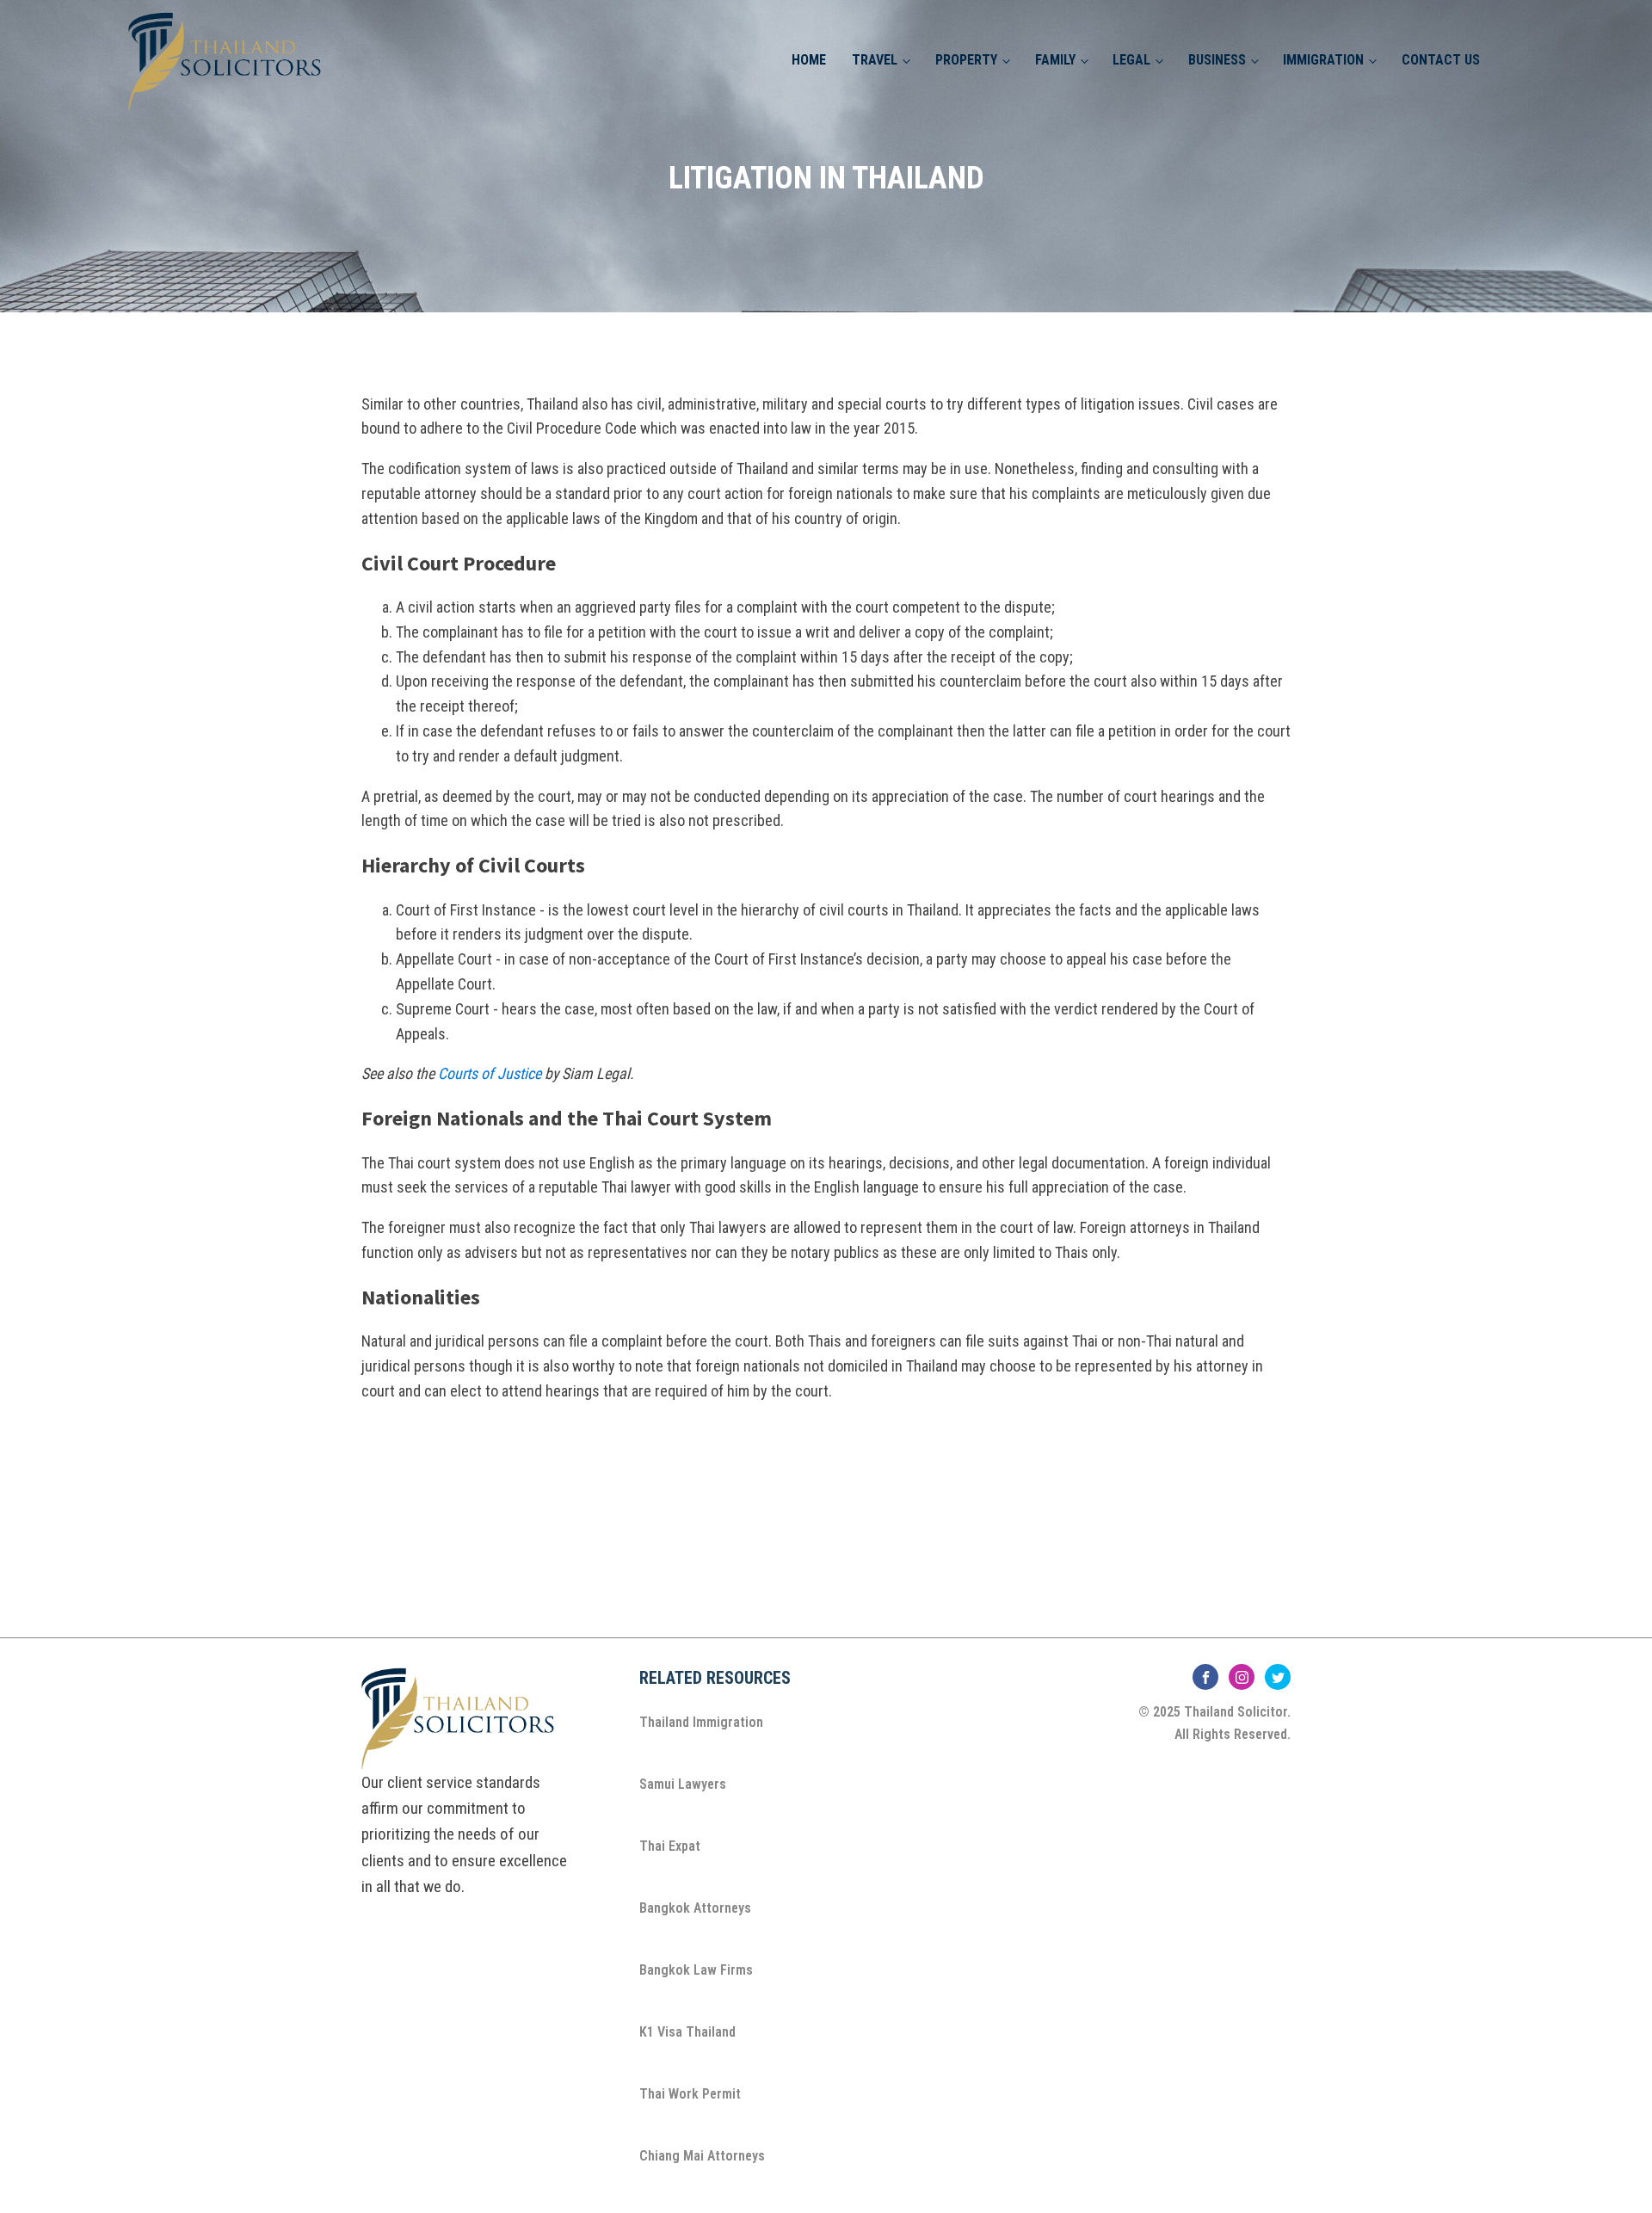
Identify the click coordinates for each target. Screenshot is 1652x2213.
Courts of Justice (490, 1073)
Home (809, 60)
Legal (1131, 60)
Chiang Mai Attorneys (702, 2156)
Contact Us (1441, 60)
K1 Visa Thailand (687, 2032)
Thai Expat (670, 1846)
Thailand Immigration (701, 1722)
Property (966, 60)
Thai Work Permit (690, 2094)
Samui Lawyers (683, 1784)
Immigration (1323, 60)
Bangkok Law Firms (696, 1970)
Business (1217, 60)
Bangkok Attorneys (695, 1908)
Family (1055, 60)
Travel (875, 60)
